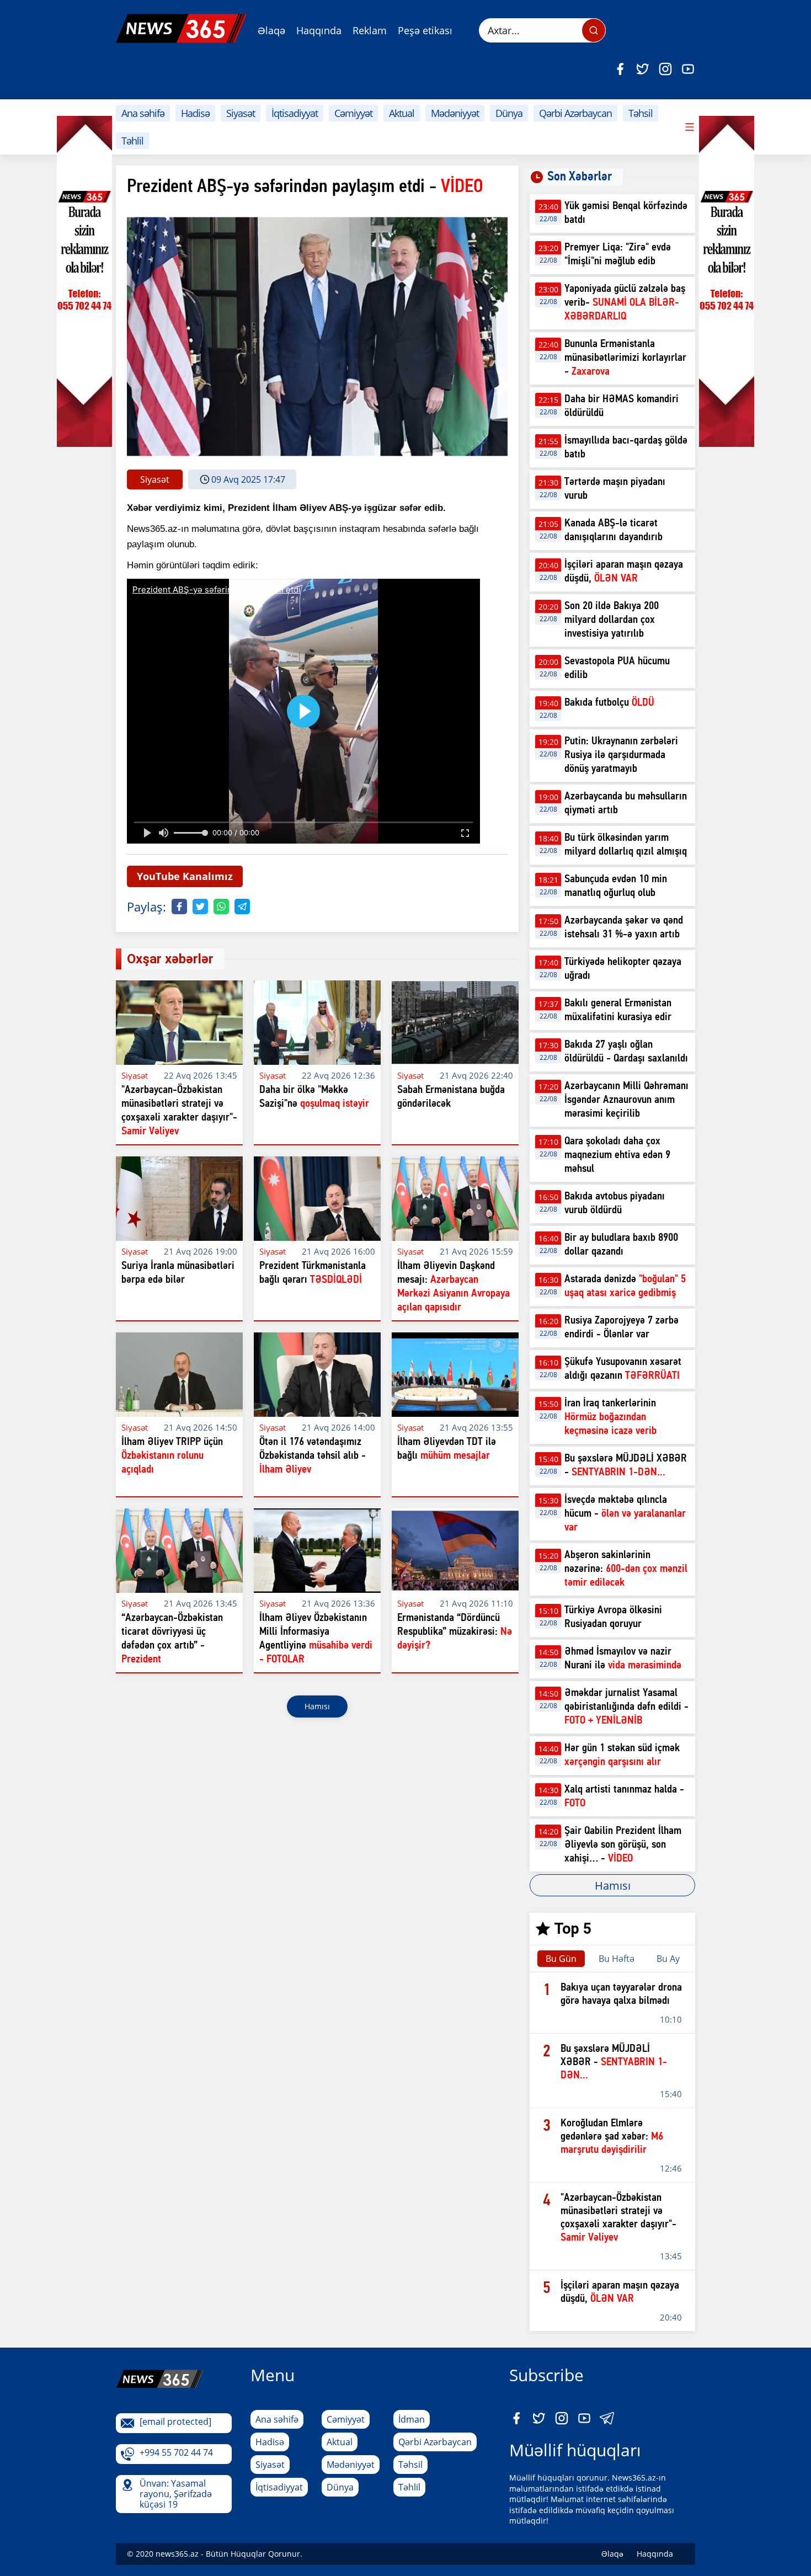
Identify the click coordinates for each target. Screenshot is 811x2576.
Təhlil (132, 141)
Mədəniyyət (455, 113)
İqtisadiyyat (295, 113)
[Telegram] (242, 906)
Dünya (509, 113)
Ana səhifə (143, 113)
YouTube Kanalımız (185, 876)
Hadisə (195, 113)
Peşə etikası (425, 30)
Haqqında (319, 30)
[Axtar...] (594, 30)
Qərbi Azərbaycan (575, 113)
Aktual (402, 113)
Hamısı (317, 1706)
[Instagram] (665, 69)
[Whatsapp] (221, 906)
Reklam (370, 30)
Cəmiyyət (353, 113)
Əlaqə (271, 30)
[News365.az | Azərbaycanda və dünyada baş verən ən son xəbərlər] (181, 28)
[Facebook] (620, 69)
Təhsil (641, 113)
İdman (412, 2419)
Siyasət (241, 113)
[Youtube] (688, 69)
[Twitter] (643, 69)
